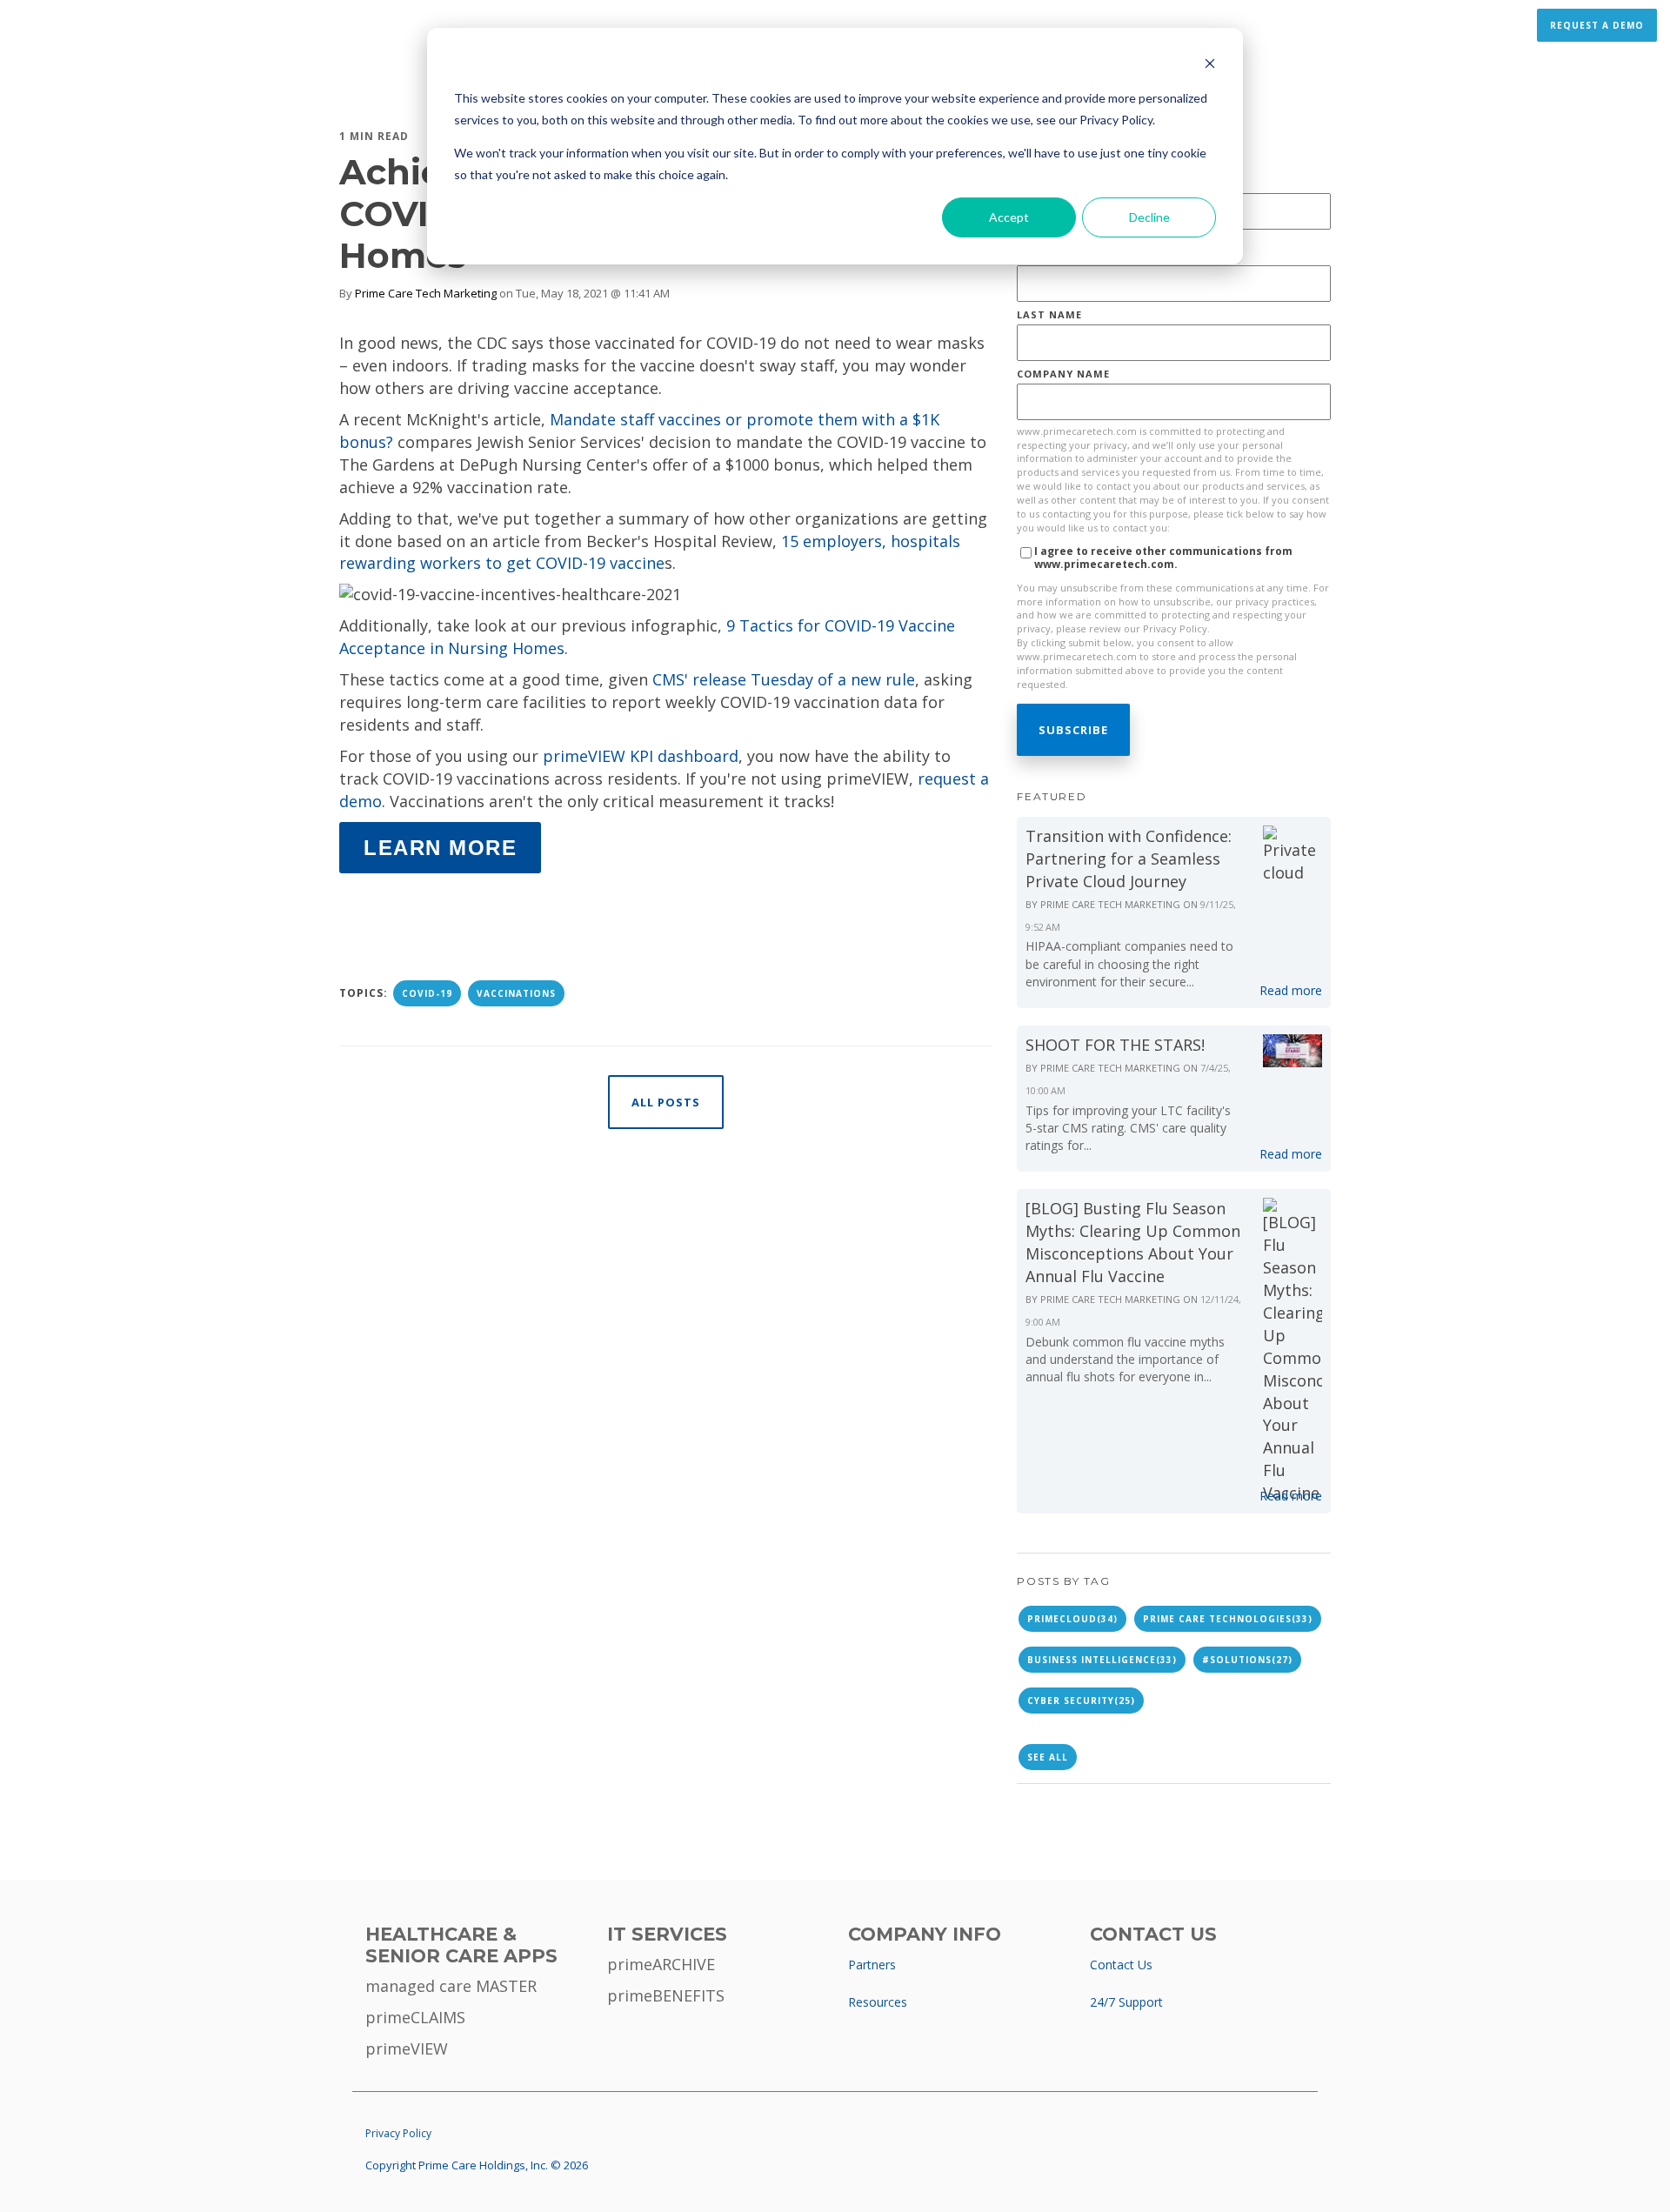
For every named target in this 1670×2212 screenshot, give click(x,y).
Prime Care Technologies (1228, 1619)
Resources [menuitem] (878, 2002)
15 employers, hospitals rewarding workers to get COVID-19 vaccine (650, 552)
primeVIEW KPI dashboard (641, 756)
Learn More (440, 848)
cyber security (1081, 1701)
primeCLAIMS (415, 2017)
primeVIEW (407, 2048)
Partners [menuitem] (872, 1965)
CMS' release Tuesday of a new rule (784, 679)
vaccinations (516, 993)
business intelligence (1102, 1660)
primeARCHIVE (661, 1964)
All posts (666, 1102)
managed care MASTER (451, 1986)
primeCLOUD (1072, 1619)
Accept (1009, 217)
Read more (1291, 990)
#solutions (1247, 1660)
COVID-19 (427, 993)
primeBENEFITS (666, 1995)
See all (1048, 1757)
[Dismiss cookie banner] (1210, 66)
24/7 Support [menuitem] (1126, 2002)
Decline (1149, 217)
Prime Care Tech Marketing (426, 293)
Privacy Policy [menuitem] (398, 2133)
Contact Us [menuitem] (1121, 1965)
